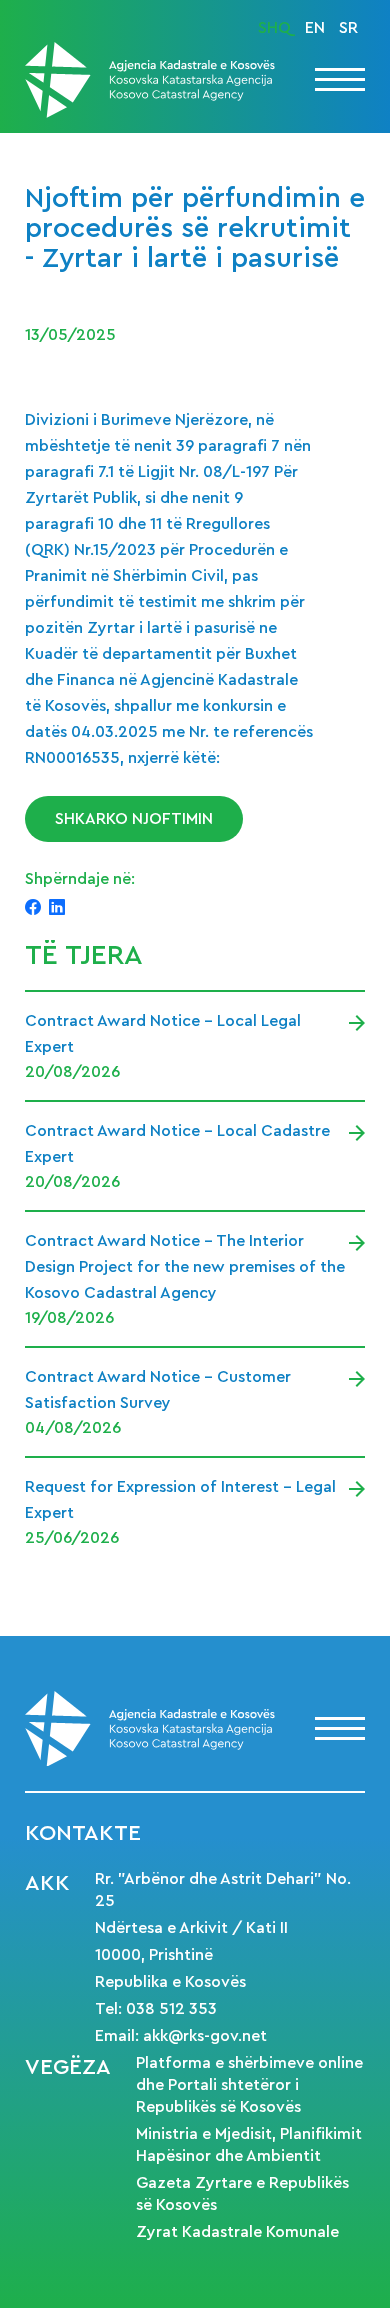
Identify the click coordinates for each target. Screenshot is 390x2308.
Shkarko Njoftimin (134, 819)
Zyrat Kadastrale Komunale (237, 2232)
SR (348, 28)
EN (315, 28)
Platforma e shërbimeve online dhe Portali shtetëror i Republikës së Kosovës (249, 2085)
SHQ (274, 28)
